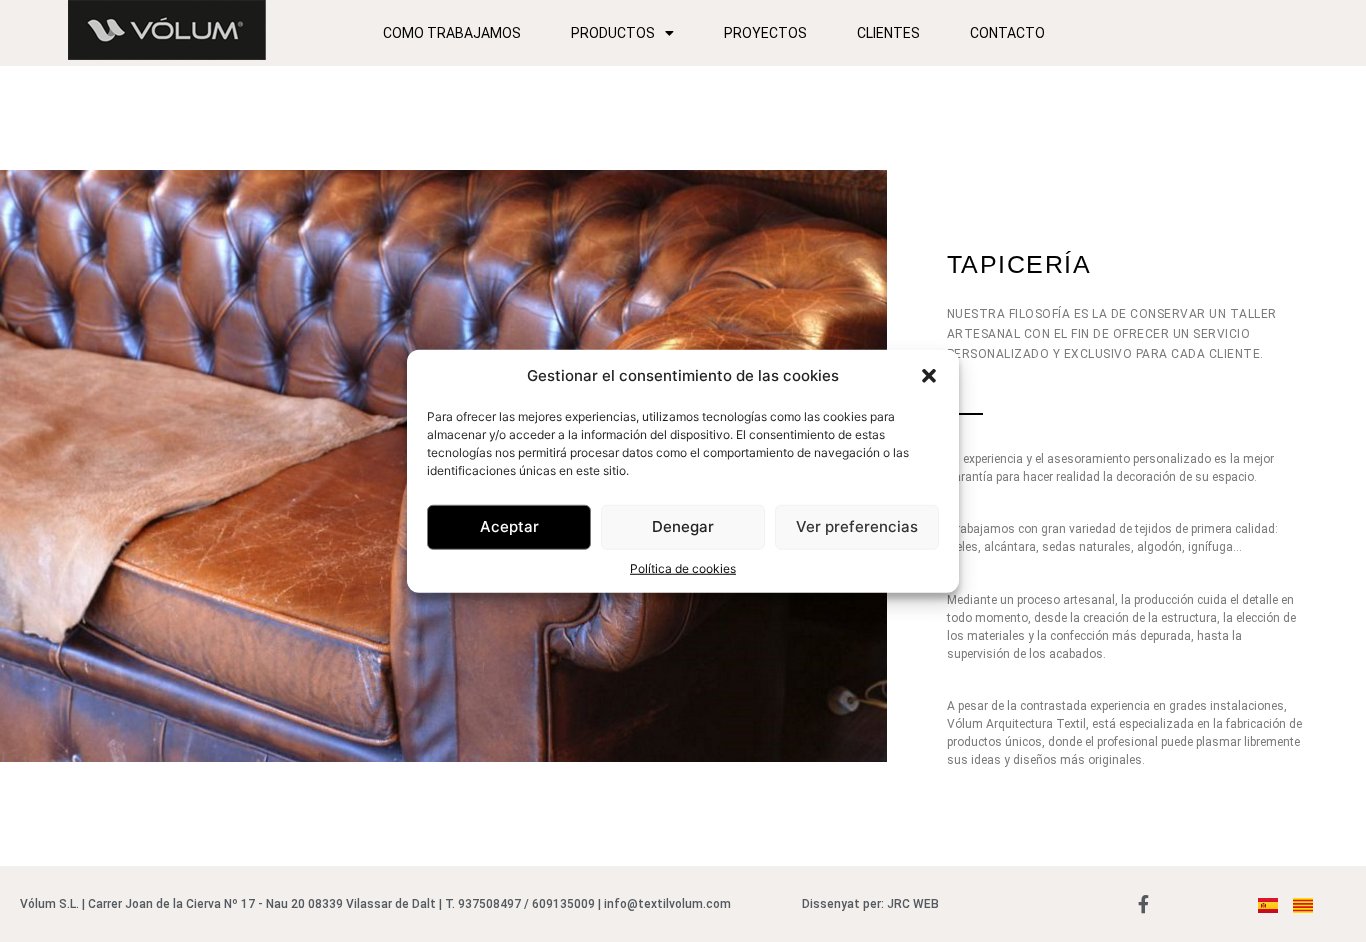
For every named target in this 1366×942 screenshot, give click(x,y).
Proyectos (765, 33)
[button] (929, 376)
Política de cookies (683, 567)
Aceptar (509, 526)
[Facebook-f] (1143, 904)
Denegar (683, 526)
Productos (613, 33)
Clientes (888, 33)
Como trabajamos (452, 33)
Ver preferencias (857, 526)
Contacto (1007, 33)
